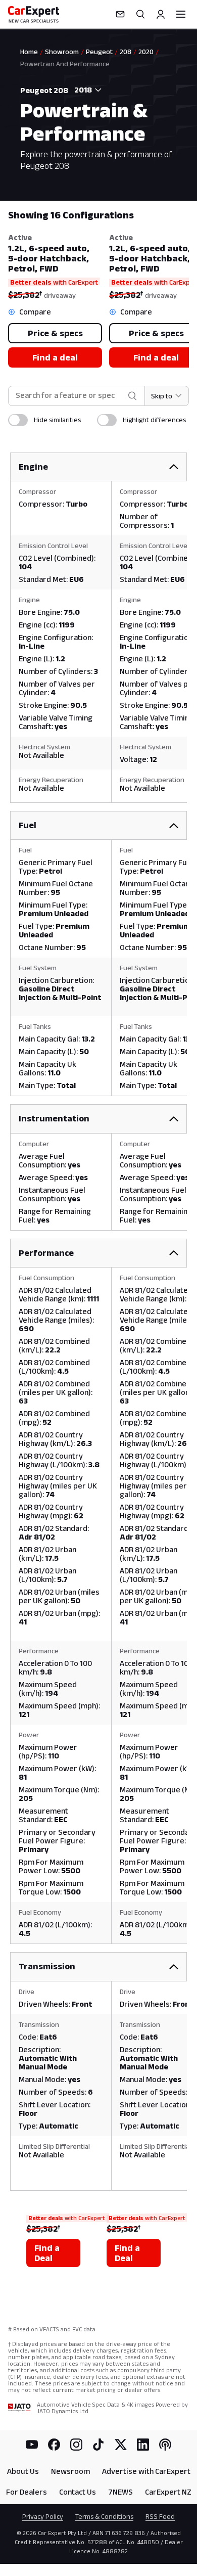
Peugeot (99, 52)
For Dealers (27, 2492)
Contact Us (78, 2492)
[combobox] (86, 90)
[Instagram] (76, 2445)
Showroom (62, 52)
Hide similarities (57, 420)
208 (126, 52)
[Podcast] (165, 2445)
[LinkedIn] (143, 2445)
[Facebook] (54, 2445)
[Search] (140, 14)
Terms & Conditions (104, 2516)
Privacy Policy (43, 2516)
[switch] (18, 420)
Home (29, 52)
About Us (23, 2471)
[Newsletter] (120, 14)
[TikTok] (98, 2445)
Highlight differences (154, 420)
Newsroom (70, 2471)
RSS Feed (160, 2516)
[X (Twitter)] (121, 2445)
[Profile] (161, 14)
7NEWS (120, 2492)
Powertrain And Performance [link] (65, 64)
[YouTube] (32, 2445)
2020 (146, 52)
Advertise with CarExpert (146, 2471)
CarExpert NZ (168, 2492)
